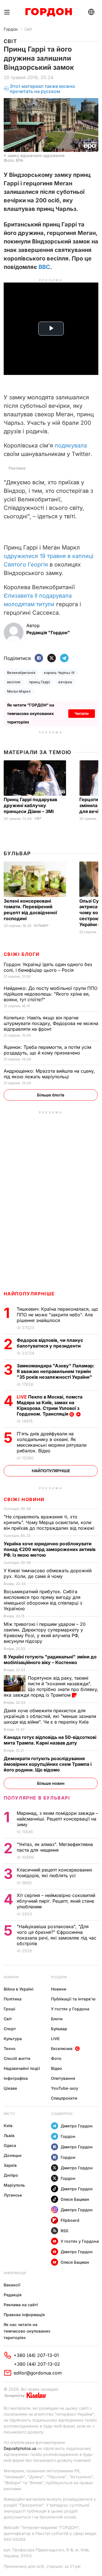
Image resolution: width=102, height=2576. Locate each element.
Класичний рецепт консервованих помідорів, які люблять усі (55, 1873)
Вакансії (12, 2285)
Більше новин (51, 1783)
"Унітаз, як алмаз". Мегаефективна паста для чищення (55, 1847)
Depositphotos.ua (20, 2448)
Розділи (59, 1977)
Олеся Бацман (75, 2199)
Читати (82, 713)
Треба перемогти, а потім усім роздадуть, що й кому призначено (47, 1050)
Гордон (11, 29)
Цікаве (10, 2088)
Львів (9, 2135)
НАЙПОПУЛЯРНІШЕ (29, 1294)
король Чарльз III (59, 673)
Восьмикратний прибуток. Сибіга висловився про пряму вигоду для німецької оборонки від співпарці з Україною (43, 1600)
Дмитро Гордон (77, 2126)
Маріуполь (14, 2185)
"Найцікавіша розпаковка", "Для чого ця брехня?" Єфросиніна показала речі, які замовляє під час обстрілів (57, 1935)
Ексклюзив (62, 2048)
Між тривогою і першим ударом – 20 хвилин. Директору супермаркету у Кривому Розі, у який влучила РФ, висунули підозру (45, 1633)
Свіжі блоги (22, 954)
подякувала (71, 445)
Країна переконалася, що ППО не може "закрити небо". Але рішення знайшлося (57, 1315)
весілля (14, 682)
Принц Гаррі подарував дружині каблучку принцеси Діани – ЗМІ (30, 805)
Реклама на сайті (21, 2305)
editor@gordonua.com (38, 2373)
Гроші (9, 2009)
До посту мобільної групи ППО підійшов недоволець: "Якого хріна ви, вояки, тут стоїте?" (51, 994)
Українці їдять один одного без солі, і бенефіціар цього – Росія (48, 967)
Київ (8, 2126)
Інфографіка (16, 2078)
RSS (64, 2231)
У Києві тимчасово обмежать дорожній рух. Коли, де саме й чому (48, 1573)
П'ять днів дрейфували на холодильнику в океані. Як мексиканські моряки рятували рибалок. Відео (52, 1442)
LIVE (55, 2039)
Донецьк (13, 2155)
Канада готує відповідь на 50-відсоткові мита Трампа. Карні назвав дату (50, 1740)
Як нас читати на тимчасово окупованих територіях (27, 2331)
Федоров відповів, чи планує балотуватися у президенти (50, 1343)
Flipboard (70, 2220)
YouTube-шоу (65, 2088)
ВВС (44, 267)
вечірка (65, 682)
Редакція (13, 2295)
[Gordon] (49, 12)
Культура (13, 2039)
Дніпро (11, 2175)
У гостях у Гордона (70, 2009)
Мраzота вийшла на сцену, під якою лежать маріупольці (49, 1074)
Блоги (57, 2019)
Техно (10, 2048)
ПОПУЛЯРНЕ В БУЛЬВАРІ (37, 1798)
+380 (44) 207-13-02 (37, 2364)
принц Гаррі (40, 682)
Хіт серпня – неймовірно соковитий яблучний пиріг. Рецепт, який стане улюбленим (56, 1901)
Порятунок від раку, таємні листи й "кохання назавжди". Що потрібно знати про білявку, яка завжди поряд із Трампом (51, 1686)
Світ (28, 29)
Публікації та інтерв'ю (73, 1999)
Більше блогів (51, 1095)
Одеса (10, 2145)
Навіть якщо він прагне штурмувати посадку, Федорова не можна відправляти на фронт (51, 1023)
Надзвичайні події (22, 2068)
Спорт (10, 2029)
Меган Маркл (19, 691)
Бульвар (17, 853)
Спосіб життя (17, 2058)
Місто (9, 2114)
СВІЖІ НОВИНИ (24, 1499)
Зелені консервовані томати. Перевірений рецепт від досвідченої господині (30, 910)
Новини (11, 1977)
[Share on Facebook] (39, 658)
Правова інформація (24, 2315)
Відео (57, 2068)
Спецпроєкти (64, 2098)
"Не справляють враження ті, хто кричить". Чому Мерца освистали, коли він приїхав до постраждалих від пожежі (50, 1522)
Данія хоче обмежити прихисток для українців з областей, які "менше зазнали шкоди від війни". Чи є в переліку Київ (50, 1716)
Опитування (63, 2078)
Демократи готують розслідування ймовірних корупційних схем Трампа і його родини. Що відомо (48, 1764)
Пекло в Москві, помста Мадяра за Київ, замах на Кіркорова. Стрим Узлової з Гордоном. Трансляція (50, 1405)
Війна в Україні (19, 1989)
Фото (56, 2058)
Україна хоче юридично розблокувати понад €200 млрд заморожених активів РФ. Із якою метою (50, 1549)
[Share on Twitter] (52, 658)
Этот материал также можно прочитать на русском (42, 89)
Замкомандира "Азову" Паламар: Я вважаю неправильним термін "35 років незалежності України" (56, 1371)
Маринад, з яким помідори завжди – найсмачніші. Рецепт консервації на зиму (57, 1819)
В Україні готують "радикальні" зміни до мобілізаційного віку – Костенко (50, 1660)
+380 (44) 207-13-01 (36, 2355)
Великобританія (21, 673)
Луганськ (13, 2195)
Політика (13, 1999)
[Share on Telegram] (64, 658)
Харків (10, 2165)
